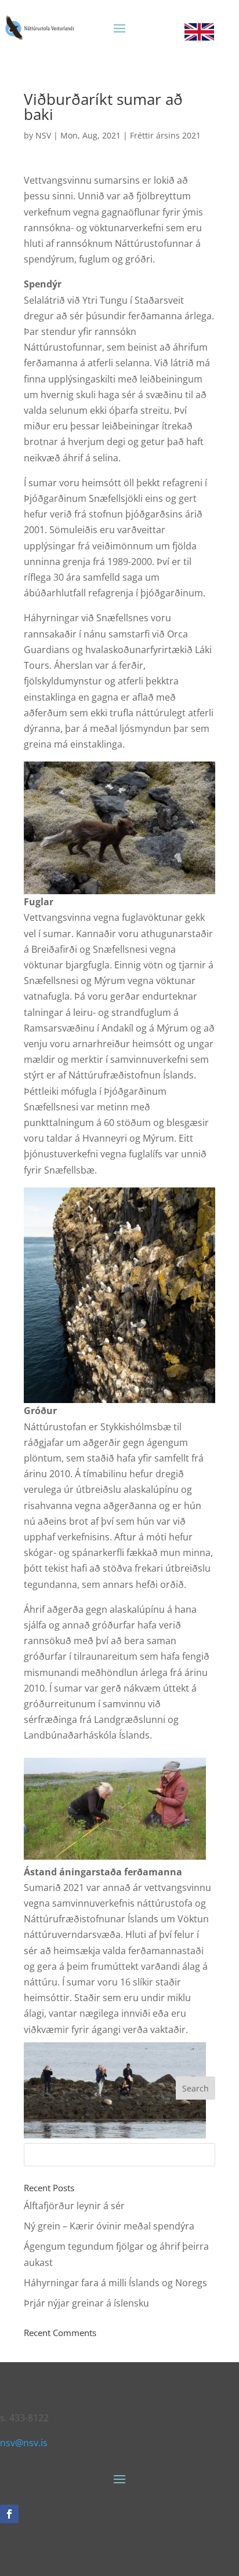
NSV (43, 135)
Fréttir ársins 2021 (165, 135)
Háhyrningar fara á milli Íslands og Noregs (115, 2283)
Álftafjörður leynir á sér (74, 2206)
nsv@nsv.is (24, 2443)
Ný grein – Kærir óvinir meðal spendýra (109, 2226)
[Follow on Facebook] (9, 2514)
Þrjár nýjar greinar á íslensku (86, 2303)
